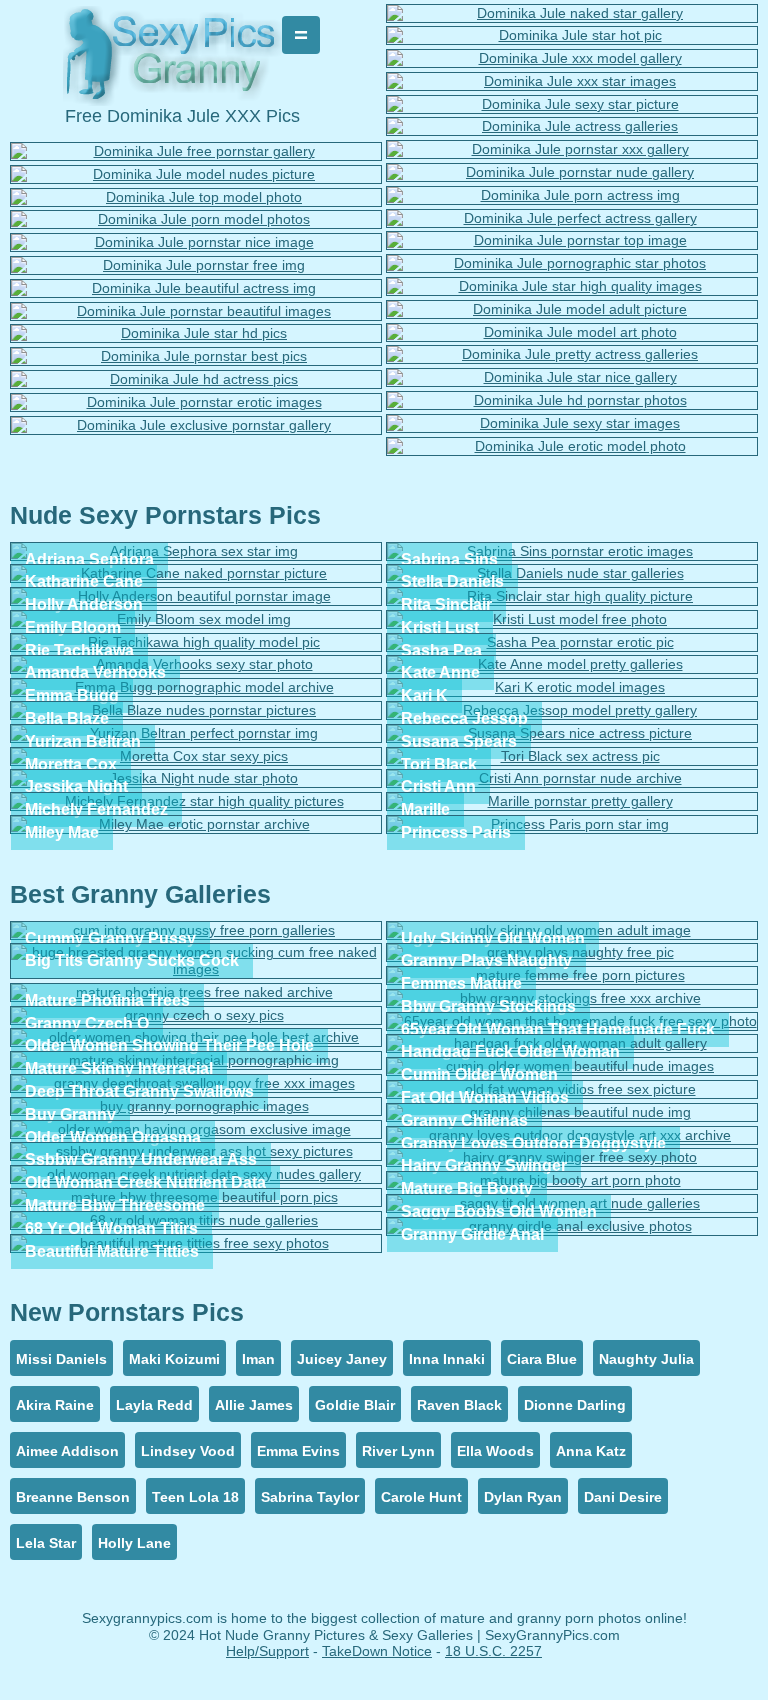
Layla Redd (154, 1405)
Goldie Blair (355, 1405)
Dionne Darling (575, 1405)
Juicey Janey (342, 1359)
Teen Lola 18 (195, 1497)
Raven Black (459, 1405)
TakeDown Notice (377, 1651)
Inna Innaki (447, 1359)
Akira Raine (55, 1405)
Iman (258, 1359)
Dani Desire (623, 1497)
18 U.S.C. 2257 (493, 1651)
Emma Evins (298, 1451)
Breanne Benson (73, 1497)
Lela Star (46, 1543)
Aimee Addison (67, 1451)
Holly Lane (134, 1543)
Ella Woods (495, 1451)
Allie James (254, 1405)
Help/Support (267, 1651)
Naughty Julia (646, 1359)
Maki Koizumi (174, 1359)
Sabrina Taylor (310, 1497)
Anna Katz (591, 1451)
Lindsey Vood (188, 1451)
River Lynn (398, 1451)
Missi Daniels (61, 1359)
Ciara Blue (542, 1359)
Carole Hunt (421, 1497)
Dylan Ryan (523, 1497)
